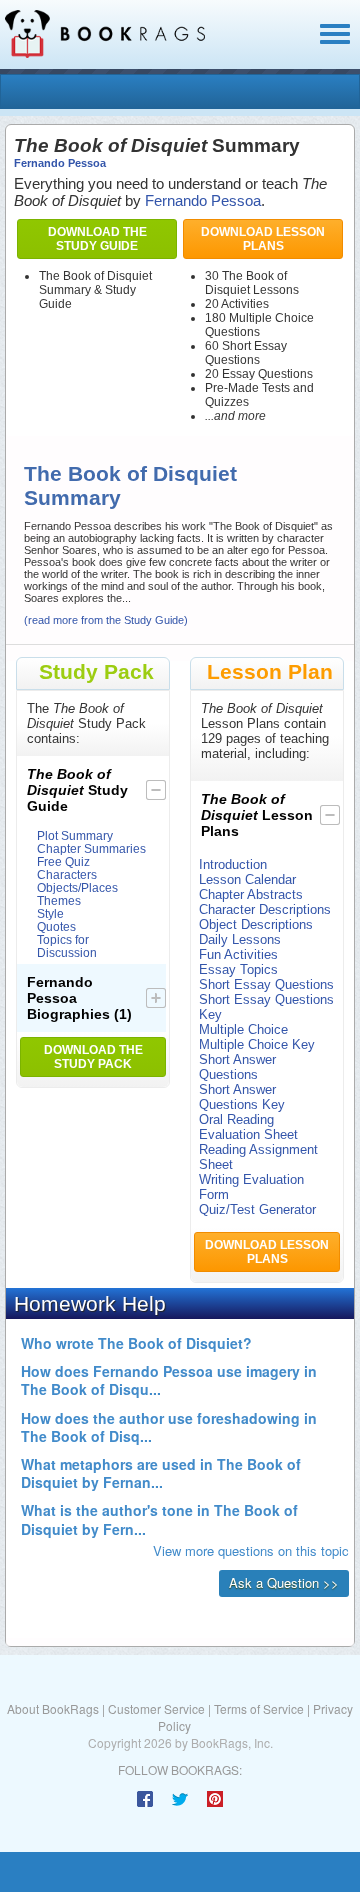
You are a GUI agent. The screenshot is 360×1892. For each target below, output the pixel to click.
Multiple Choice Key (257, 1044)
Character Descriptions (265, 909)
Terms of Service (259, 1708)
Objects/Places (77, 887)
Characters (67, 874)
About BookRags (53, 1708)
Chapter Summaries (91, 848)
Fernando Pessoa (60, 163)
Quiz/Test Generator (257, 1209)
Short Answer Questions (237, 1067)
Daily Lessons (240, 939)
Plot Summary (75, 835)
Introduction (233, 864)
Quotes (56, 926)
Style (50, 913)
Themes (59, 900)
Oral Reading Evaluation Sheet (248, 1127)
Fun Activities (238, 954)
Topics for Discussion (67, 946)
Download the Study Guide (97, 239)
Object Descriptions (256, 924)
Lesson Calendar (247, 879)
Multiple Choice (243, 1029)
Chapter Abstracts (251, 894)
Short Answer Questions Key (242, 1097)
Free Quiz (63, 861)
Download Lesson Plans (263, 239)
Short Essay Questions (266, 984)
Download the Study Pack (93, 1057)
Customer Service (156, 1708)
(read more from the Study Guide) (106, 620)
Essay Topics (238, 969)
